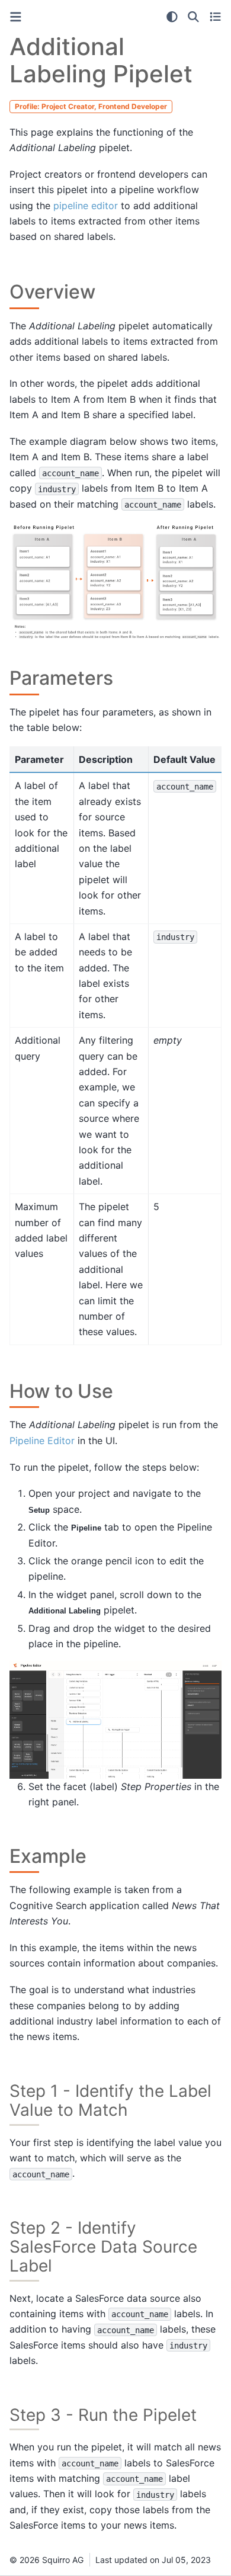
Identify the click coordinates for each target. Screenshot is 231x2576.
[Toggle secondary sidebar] (215, 17)
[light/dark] (172, 17)
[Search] (193, 17)
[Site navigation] (16, 17)
